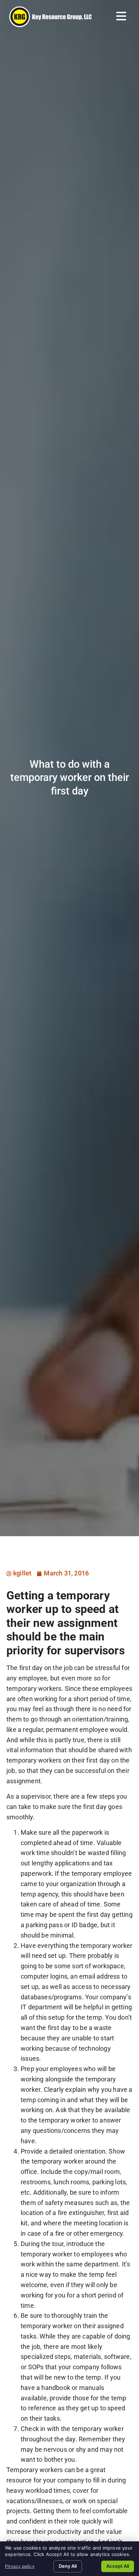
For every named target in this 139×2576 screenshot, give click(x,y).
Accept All (118, 2566)
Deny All (68, 2566)
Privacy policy (20, 2566)
